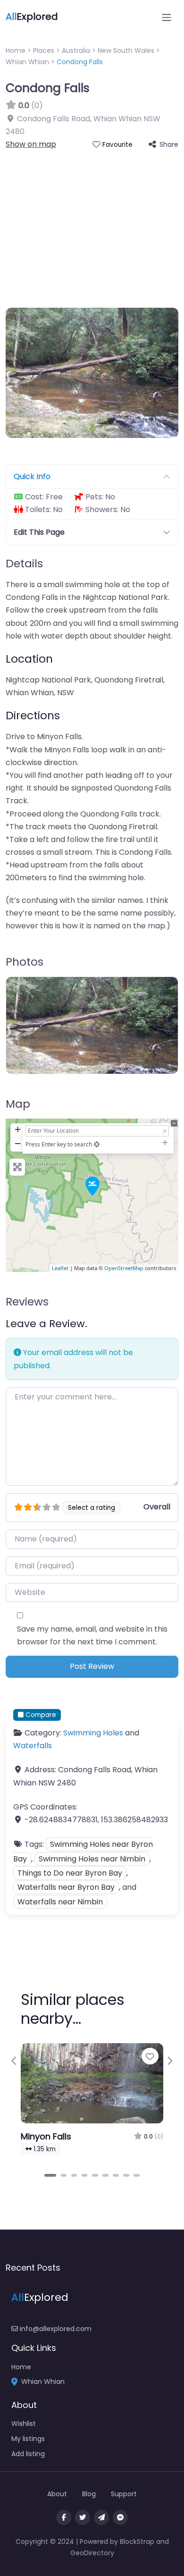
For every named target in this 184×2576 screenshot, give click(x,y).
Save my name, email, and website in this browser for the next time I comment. (92, 1635)
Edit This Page (39, 532)
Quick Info (32, 476)
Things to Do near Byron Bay (70, 1873)
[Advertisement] (92, 223)
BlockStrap (138, 2542)
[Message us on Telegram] (101, 2517)
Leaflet (60, 1268)
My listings (28, 2439)
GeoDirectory (92, 2553)
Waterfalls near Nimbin (60, 1902)
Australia (76, 51)
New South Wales (126, 51)
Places (44, 51)
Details (24, 564)
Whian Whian (27, 62)
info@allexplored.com (55, 2329)
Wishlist (24, 2424)
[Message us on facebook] (120, 2517)
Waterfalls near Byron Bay (66, 1887)
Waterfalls (33, 1746)
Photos (25, 962)
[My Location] (97, 1144)
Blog (89, 2494)
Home (16, 51)
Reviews (27, 1302)
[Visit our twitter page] (83, 2517)
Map (18, 1104)
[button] (14, 2061)
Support (124, 2494)
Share (169, 144)
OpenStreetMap (124, 1268)
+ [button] (18, 1129)
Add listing (28, 2454)
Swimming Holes (93, 1733)
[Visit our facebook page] (64, 2517)
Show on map (31, 144)
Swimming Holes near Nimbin (92, 1859)
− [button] (18, 1143)
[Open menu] (167, 17)
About (57, 2494)
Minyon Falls (46, 2136)
